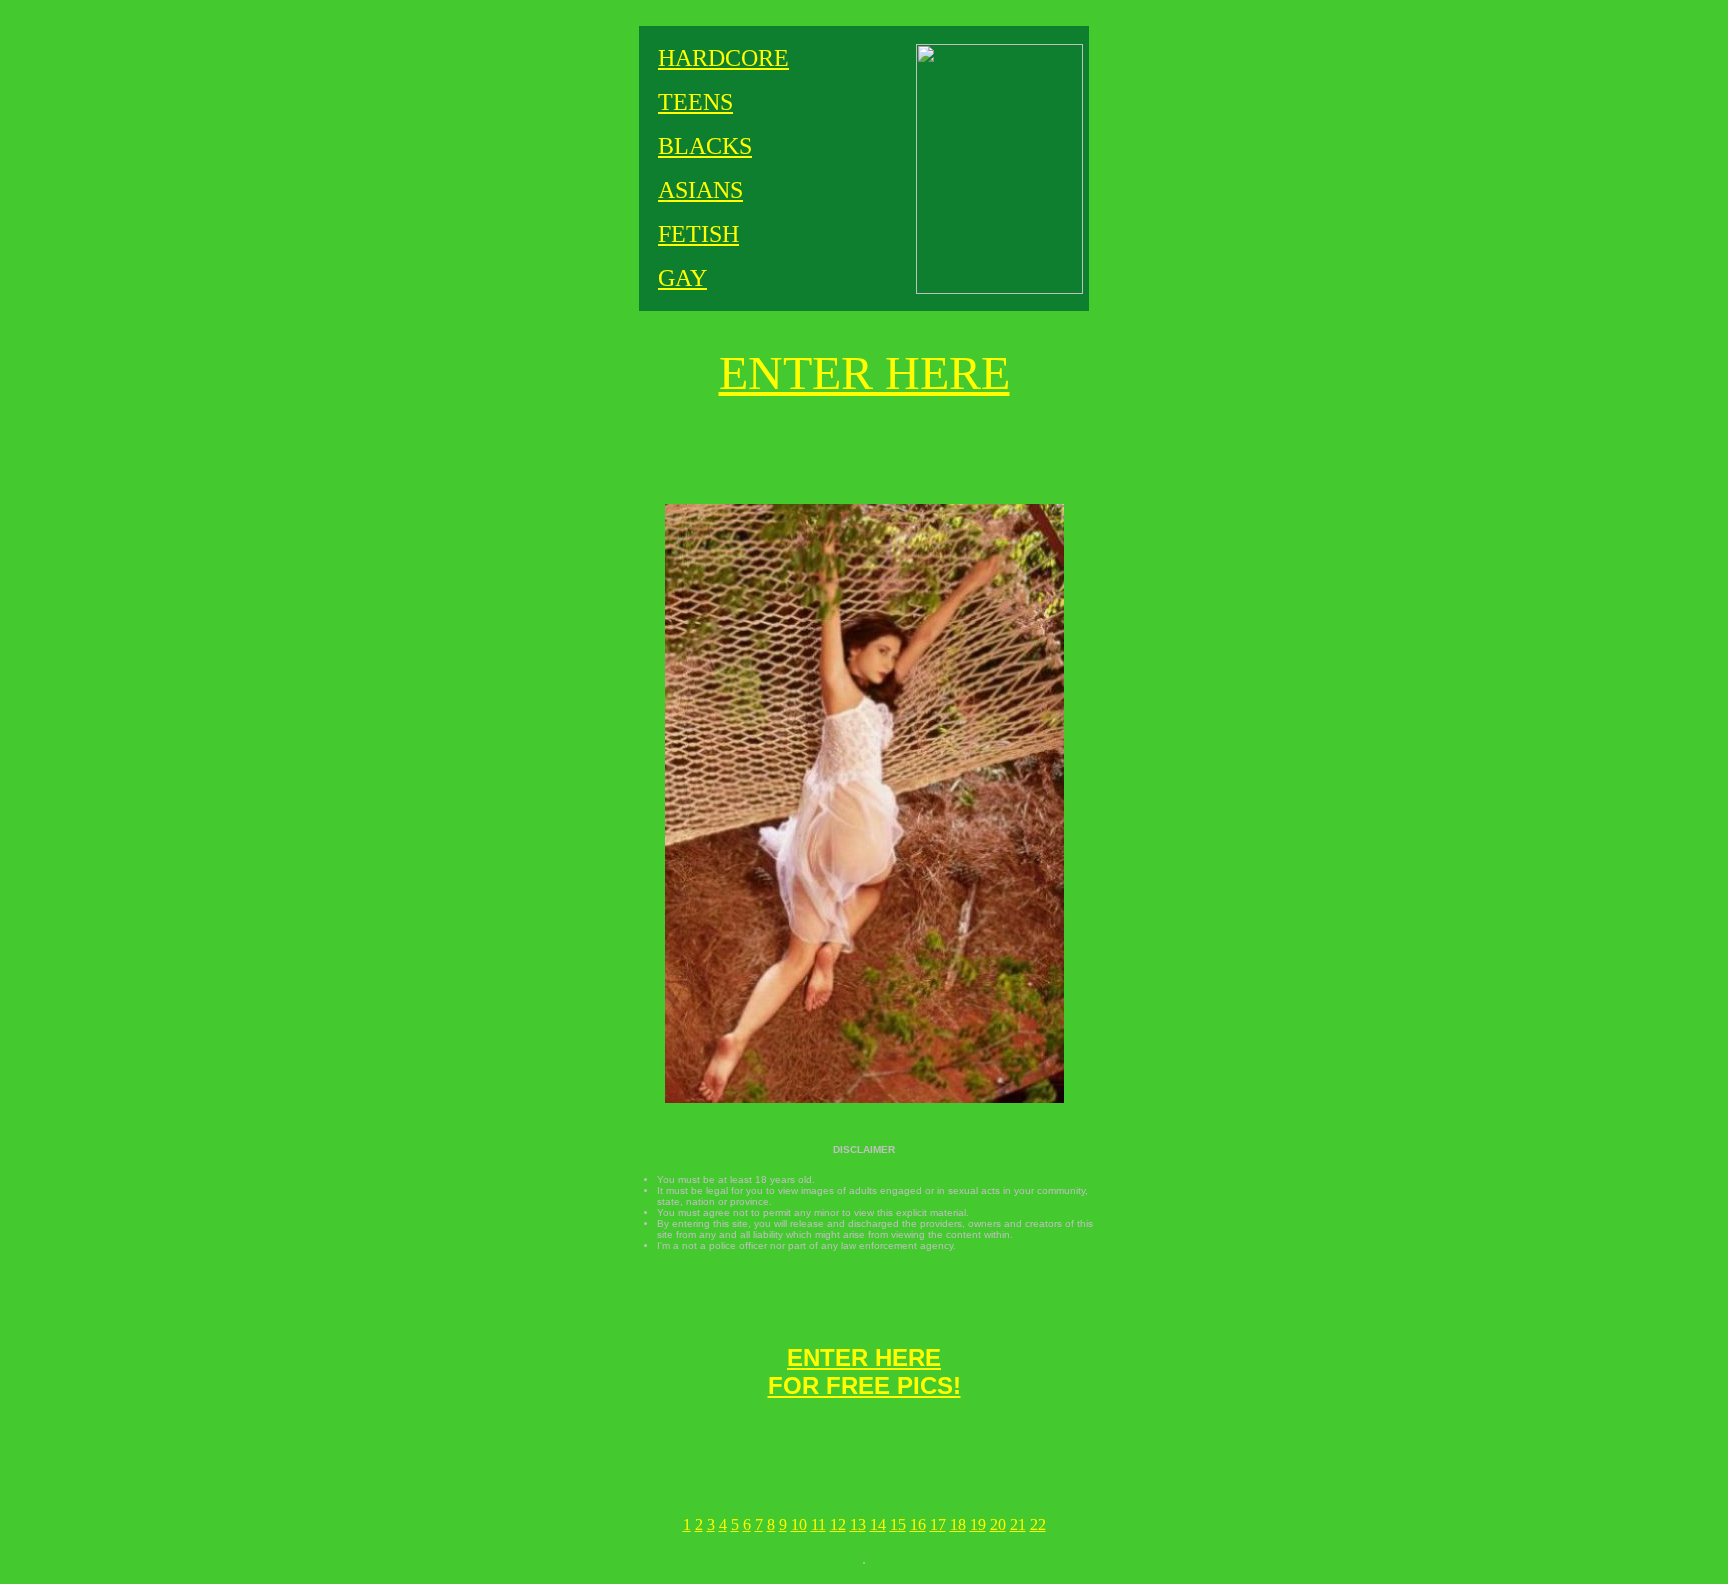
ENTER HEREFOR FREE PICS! (864, 1371)
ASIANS (700, 190)
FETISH (698, 234)
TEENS (695, 102)
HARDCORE (723, 58)
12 (838, 1524)
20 (998, 1524)
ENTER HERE (864, 372)
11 (818, 1524)
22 (1038, 1524)
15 (898, 1524)
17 (938, 1524)
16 (918, 1524)
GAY (682, 278)
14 (878, 1524)
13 (858, 1524)
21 (1018, 1524)
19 (978, 1524)
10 (799, 1524)
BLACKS (705, 146)
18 (958, 1524)
